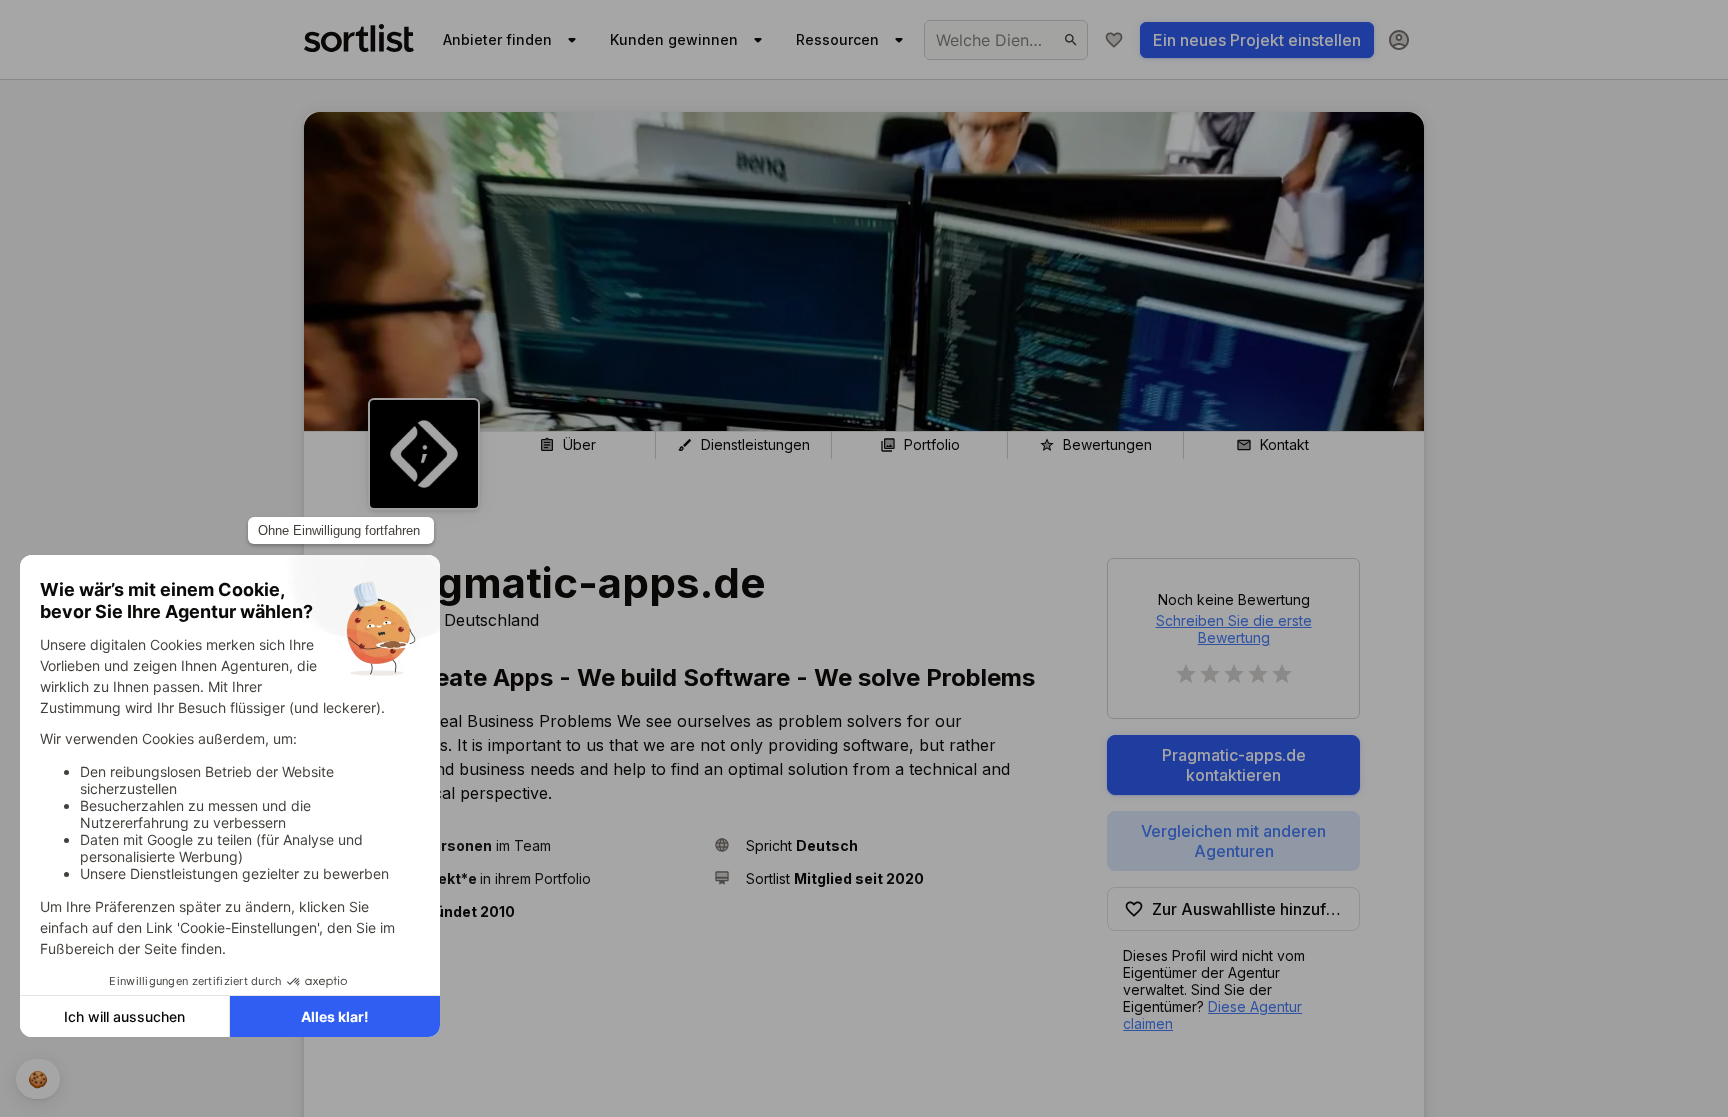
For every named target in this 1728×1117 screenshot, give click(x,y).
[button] (533, 845)
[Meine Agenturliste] (1114, 40)
